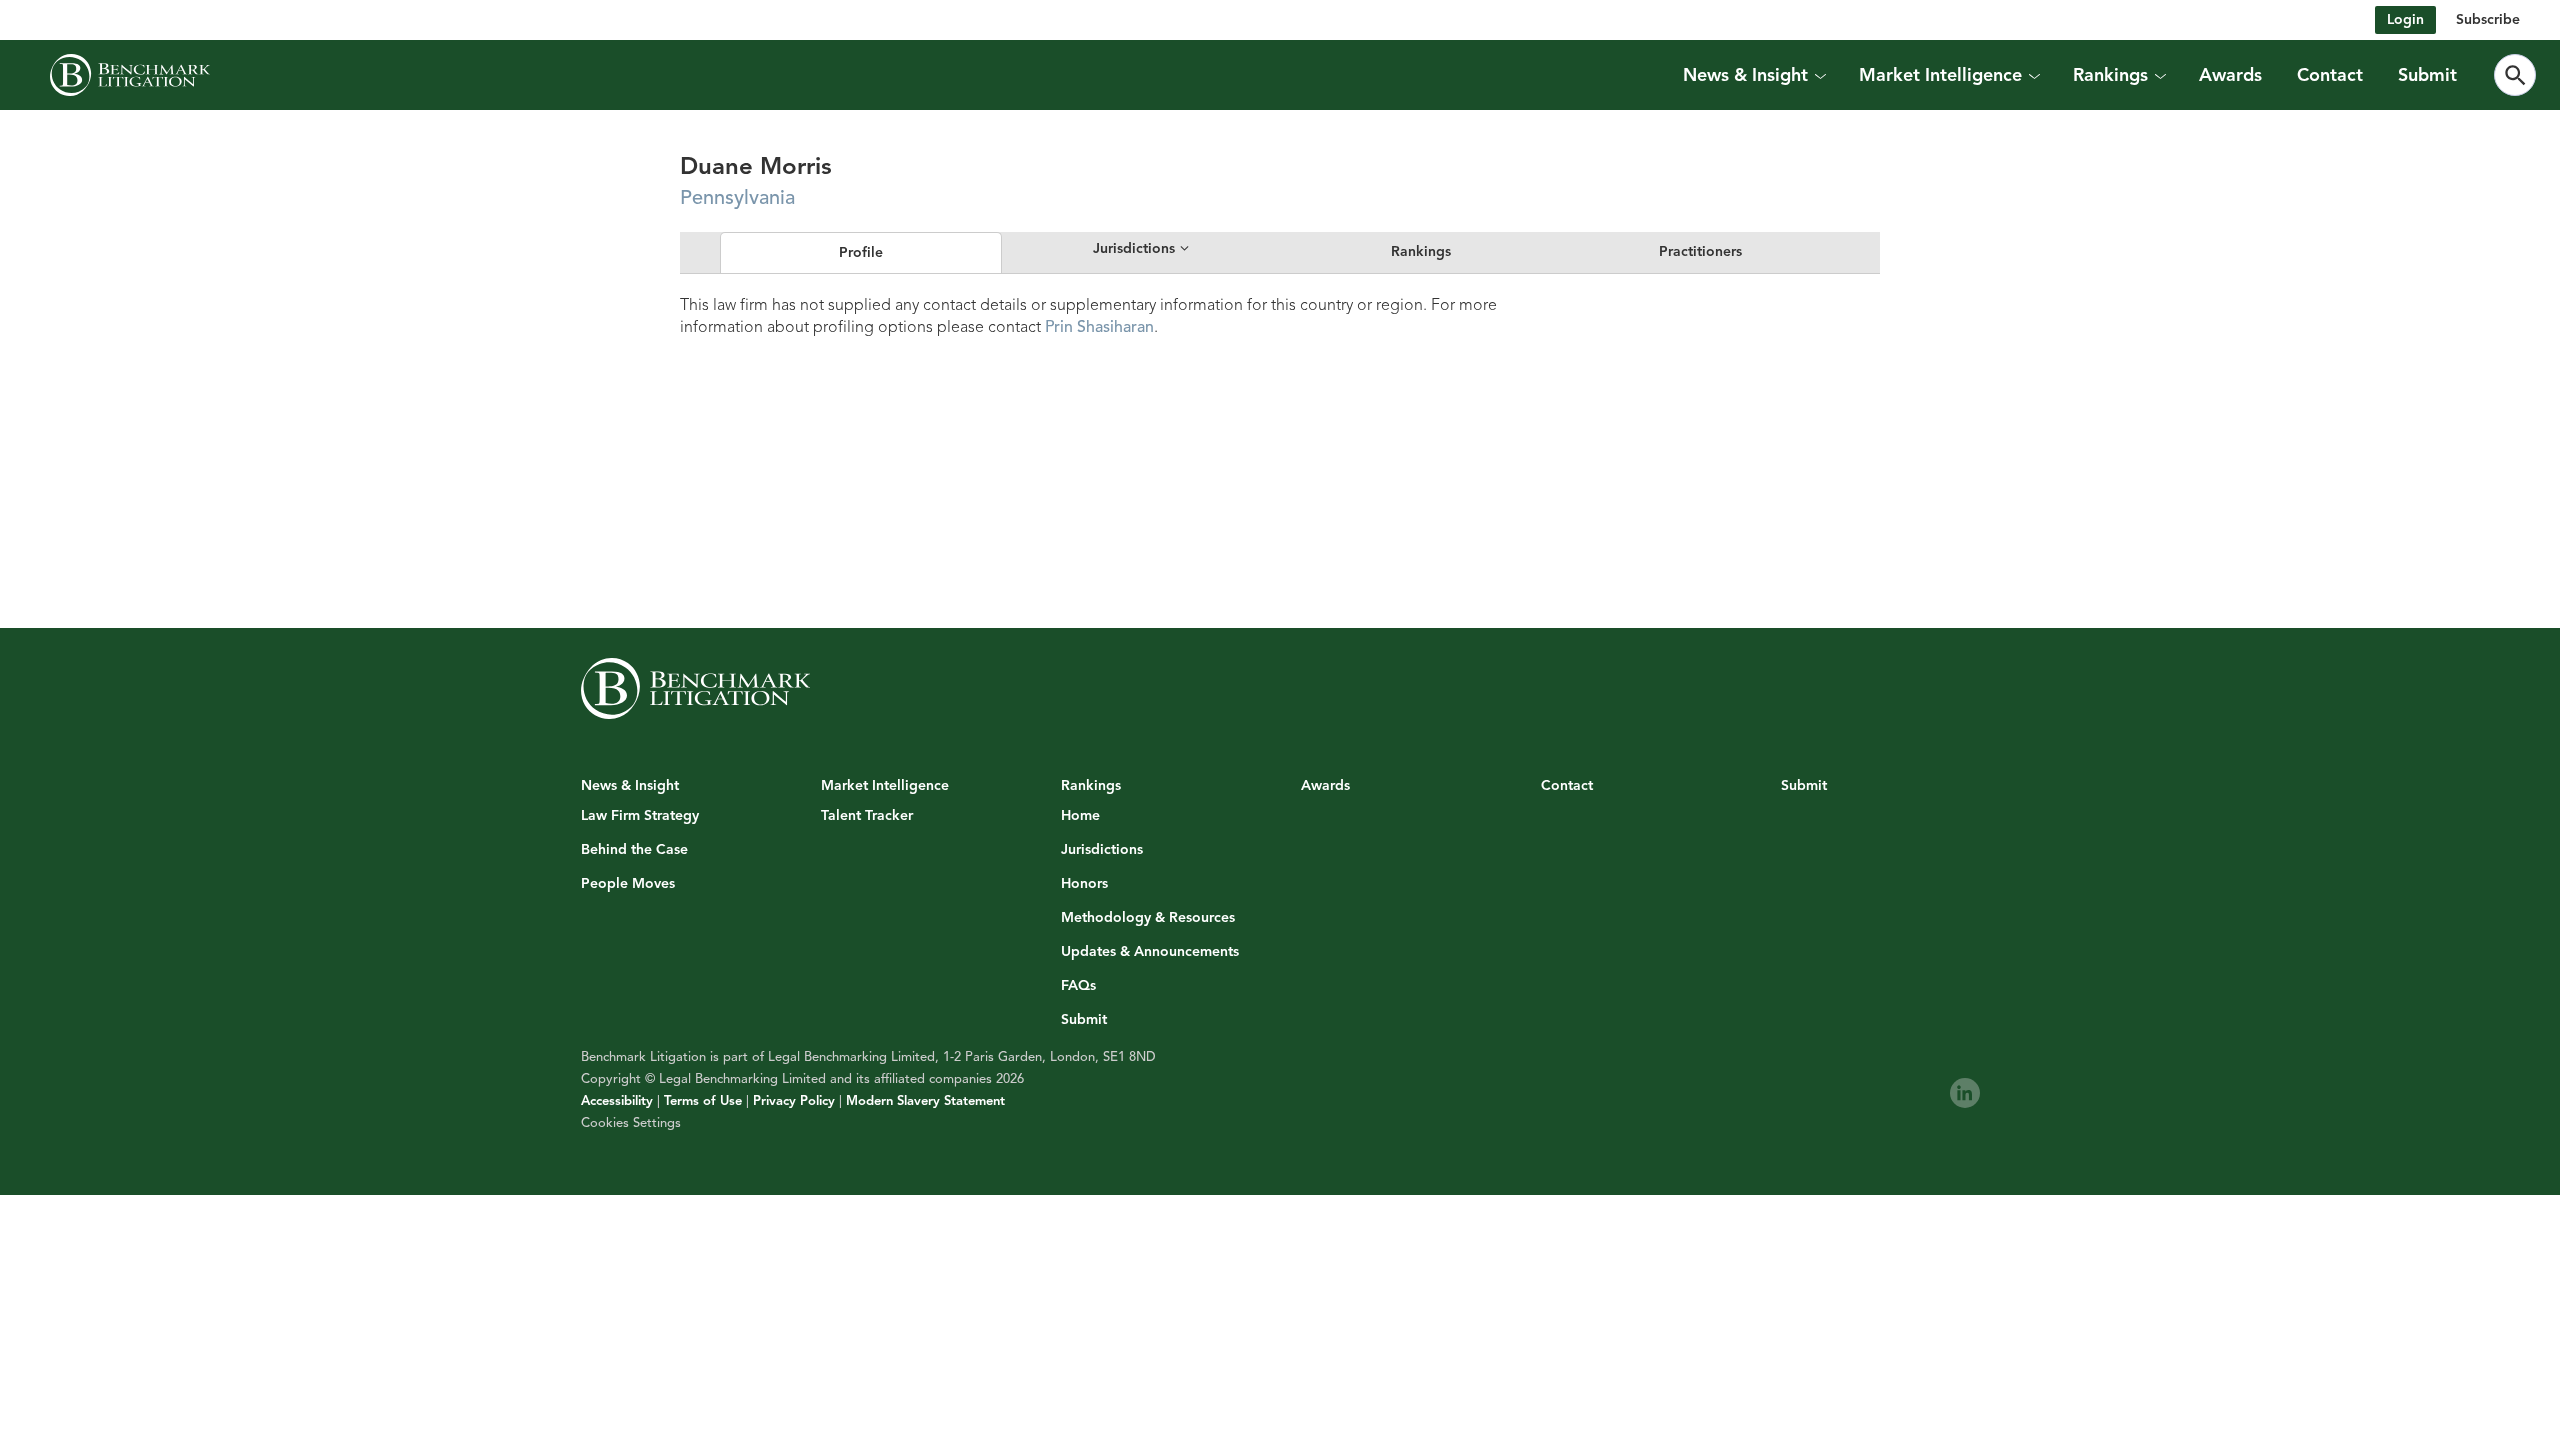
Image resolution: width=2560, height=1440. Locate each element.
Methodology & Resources (1148, 918)
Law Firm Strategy (640, 816)
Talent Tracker (867, 816)
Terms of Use (703, 1101)
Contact (2330, 75)
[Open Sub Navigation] (1820, 75)
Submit (2427, 75)
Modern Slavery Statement (925, 1101)
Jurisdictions (1102, 850)
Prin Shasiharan (1099, 327)
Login (2405, 19)
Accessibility (617, 1101)
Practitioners (1700, 251)
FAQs (1078, 986)
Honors (1084, 884)
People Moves (628, 884)
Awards (2230, 75)
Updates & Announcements (1150, 952)
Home (1080, 816)
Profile (861, 252)
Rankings (1421, 251)
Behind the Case (634, 850)
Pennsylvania (737, 197)
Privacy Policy (794, 1101)
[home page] (130, 75)
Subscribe (2488, 19)
